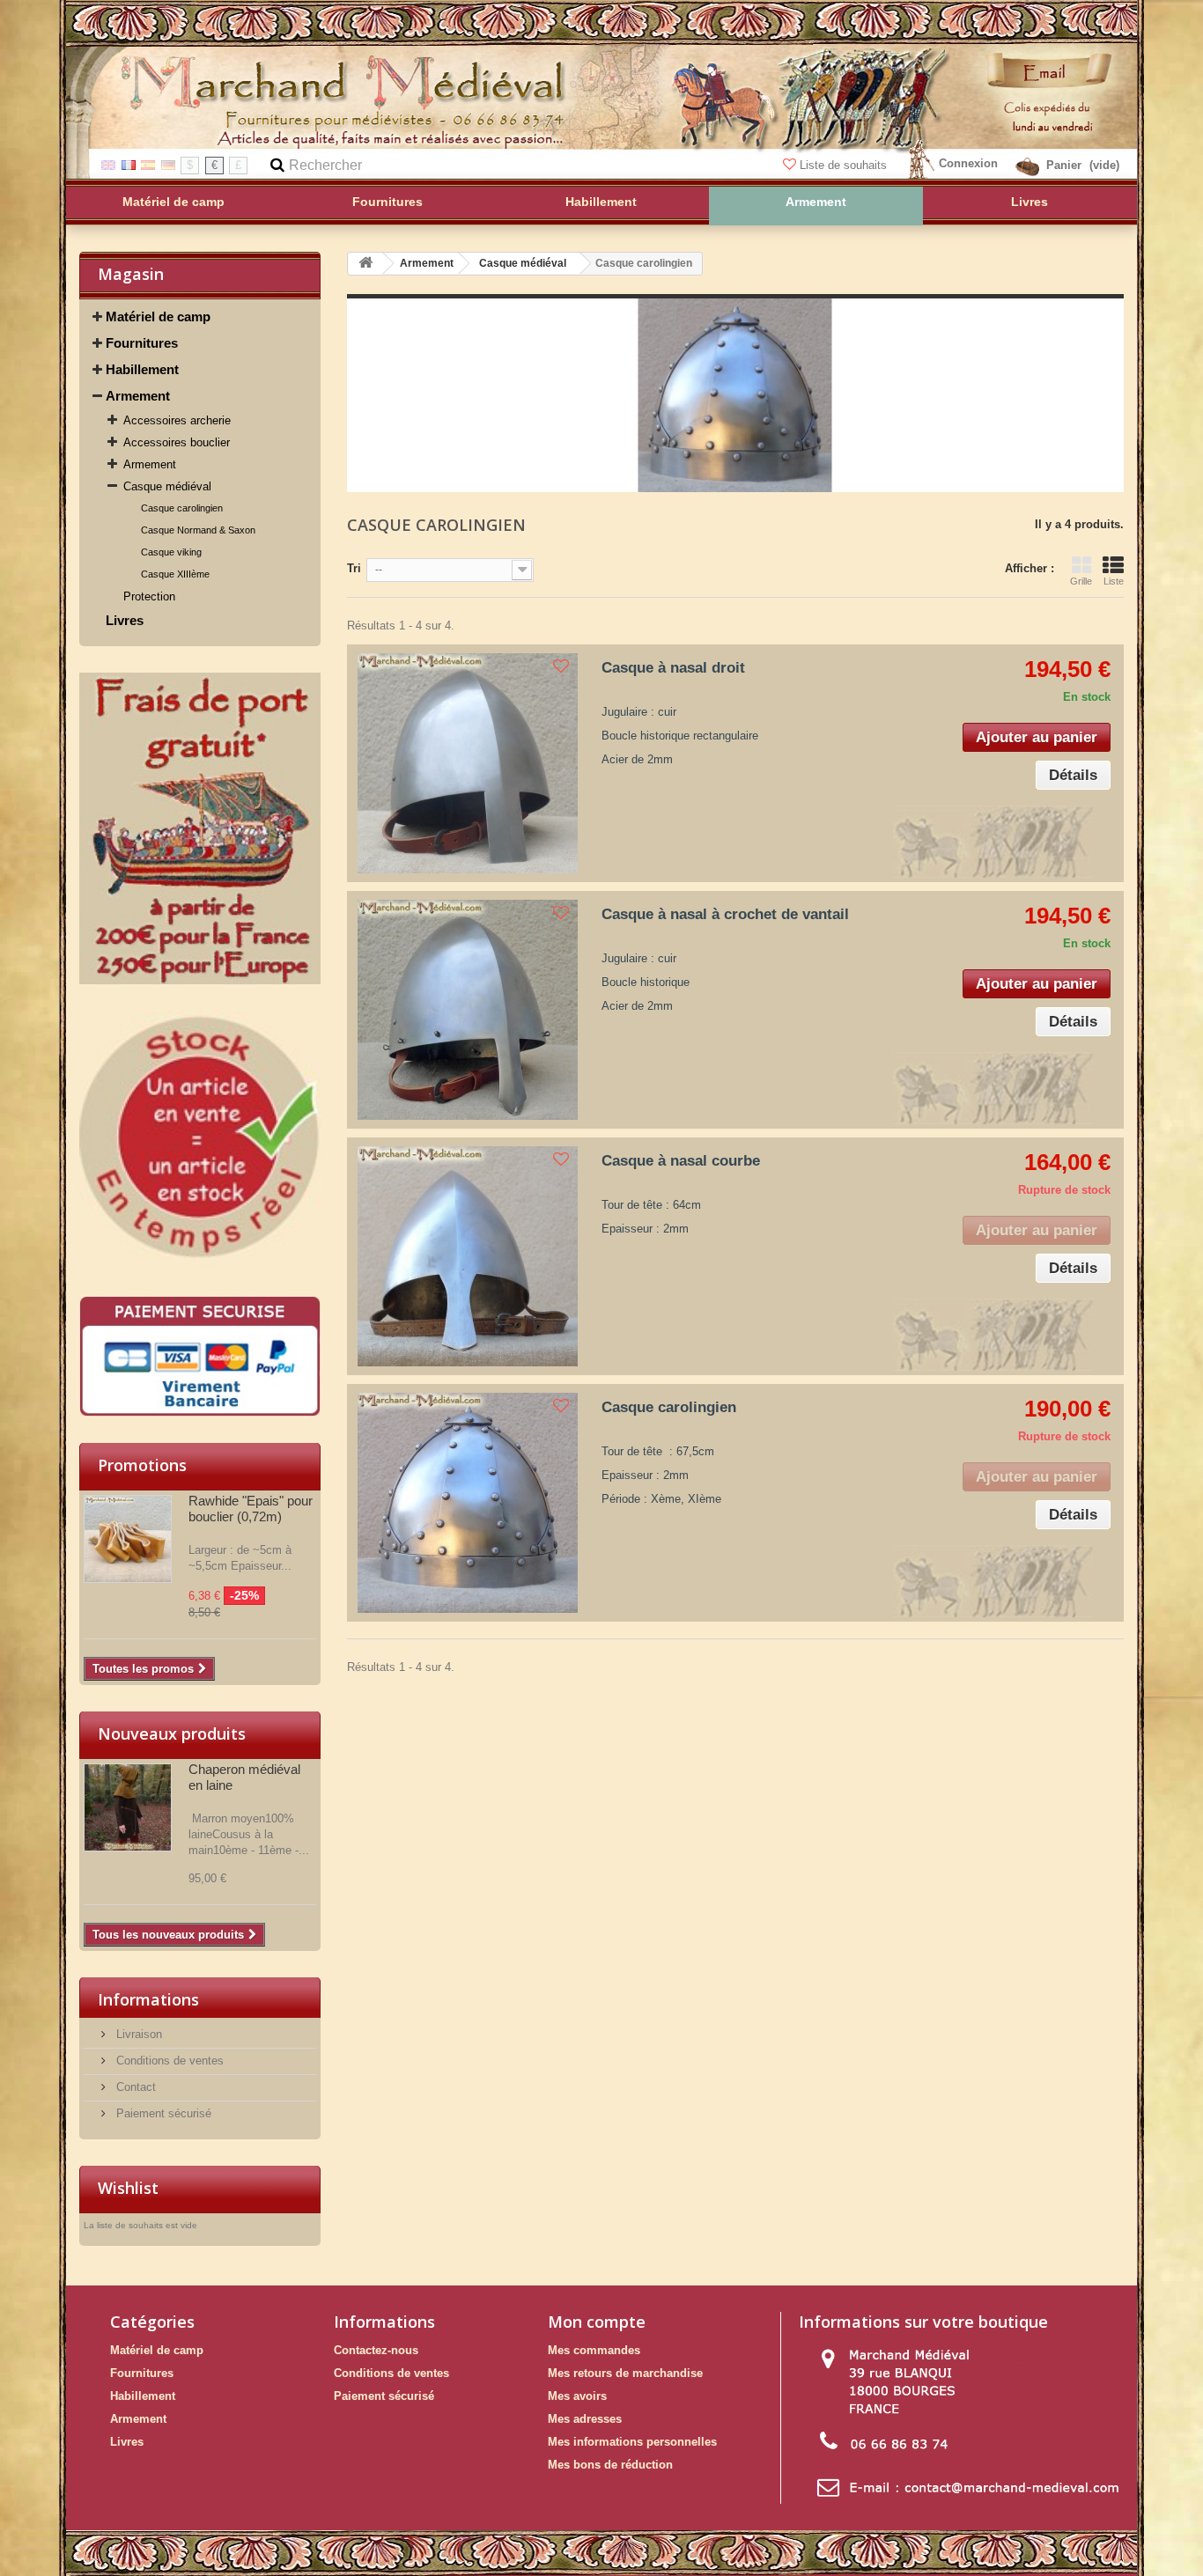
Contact (134, 2087)
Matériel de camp (158, 316)
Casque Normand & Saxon (198, 530)
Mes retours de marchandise (625, 2373)
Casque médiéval (167, 486)
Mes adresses (585, 2419)
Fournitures (142, 343)
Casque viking (171, 552)
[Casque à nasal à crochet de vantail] (468, 1010)
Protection (149, 596)
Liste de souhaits (843, 165)
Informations (148, 1999)
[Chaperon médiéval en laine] (128, 1807)
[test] (200, 828)
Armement (138, 396)
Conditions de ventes (168, 2061)
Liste (1114, 581)
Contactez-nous (376, 2350)
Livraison (137, 2034)
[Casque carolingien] (468, 1503)
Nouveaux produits (172, 1733)
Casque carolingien (182, 508)
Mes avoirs (577, 2396)
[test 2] (200, 1140)
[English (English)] (108, 164)
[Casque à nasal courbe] (468, 1256)
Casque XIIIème (175, 574)
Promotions (142, 1465)
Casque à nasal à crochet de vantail (725, 914)
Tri (354, 568)
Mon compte (597, 2322)
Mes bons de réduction (610, 2465)
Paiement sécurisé (162, 2113)
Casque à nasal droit (673, 668)
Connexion (968, 163)
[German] (168, 164)
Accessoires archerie (177, 420)
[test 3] (200, 1356)
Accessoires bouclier (177, 442)
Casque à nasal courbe (681, 1161)
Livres (125, 620)
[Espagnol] (148, 164)
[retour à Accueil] (365, 264)
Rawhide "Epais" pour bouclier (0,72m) (251, 1509)
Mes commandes (594, 2350)
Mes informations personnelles (632, 2442)
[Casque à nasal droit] (468, 763)
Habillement (142, 369)
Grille (1081, 581)
